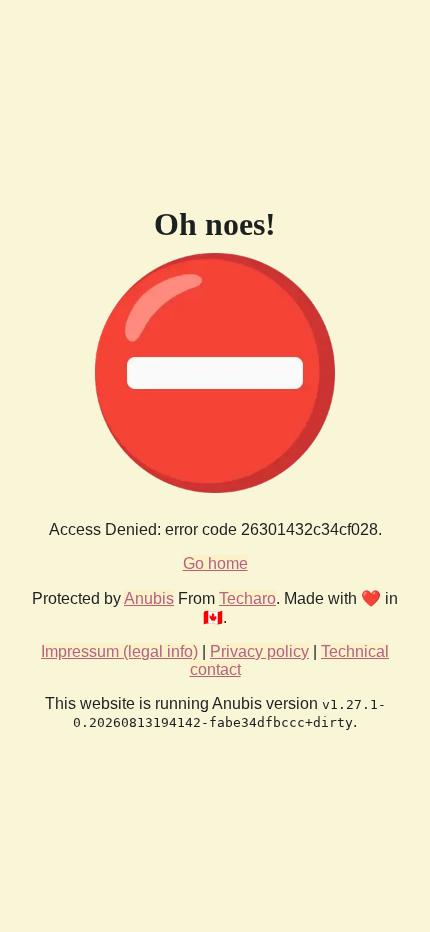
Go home (215, 563)
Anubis (149, 598)
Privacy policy (259, 651)
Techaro (247, 598)
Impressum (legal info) (119, 651)
